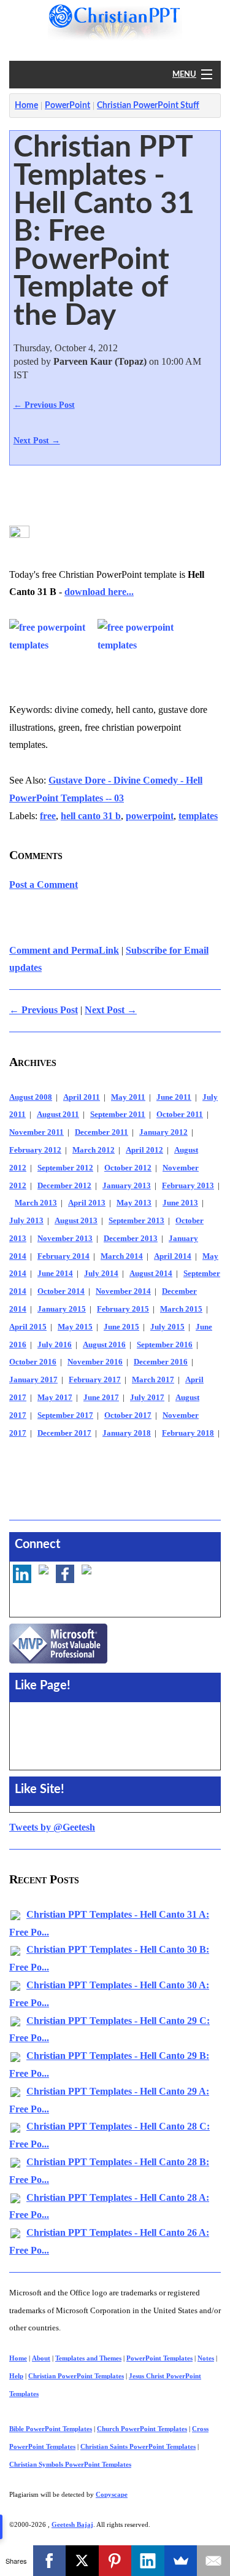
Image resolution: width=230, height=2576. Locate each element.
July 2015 (167, 1327)
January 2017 (33, 1380)
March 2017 (153, 1380)
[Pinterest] (115, 2561)
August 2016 (104, 1345)
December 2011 (102, 1132)
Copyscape (112, 2494)
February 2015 (123, 1309)
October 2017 (128, 1415)
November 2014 (123, 1291)
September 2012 (65, 1168)
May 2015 (75, 1327)
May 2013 (134, 1203)
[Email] (213, 2561)
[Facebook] (50, 2561)
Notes (206, 2358)
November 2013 (65, 1239)
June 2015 (121, 1327)
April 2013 (87, 1203)
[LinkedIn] (148, 2561)
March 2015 (181, 1309)
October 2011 (180, 1115)
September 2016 (165, 1345)
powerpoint (150, 816)
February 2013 (188, 1186)
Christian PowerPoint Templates (76, 2376)
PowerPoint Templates (159, 2358)
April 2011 (82, 1097)
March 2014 (122, 1256)
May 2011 (128, 1097)
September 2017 (65, 1415)
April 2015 (28, 1327)
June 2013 (180, 1203)
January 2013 (127, 1186)
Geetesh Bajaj (72, 2524)
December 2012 (64, 1186)
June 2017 (101, 1398)
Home (26, 106)
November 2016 (95, 1362)
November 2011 (36, 1132)
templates (198, 816)
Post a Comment (44, 885)
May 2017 (55, 1398)
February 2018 (188, 1433)
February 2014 (63, 1256)
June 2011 (174, 1097)
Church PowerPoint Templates (142, 2429)
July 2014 (101, 1274)
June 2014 (55, 1274)
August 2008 (31, 1097)
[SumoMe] (181, 2561)
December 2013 (131, 1239)
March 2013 (36, 1203)
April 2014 (173, 1256)
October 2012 (128, 1168)
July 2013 (26, 1221)
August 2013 (76, 1221)
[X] (82, 2561)
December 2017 (64, 1433)
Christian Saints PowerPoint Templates (138, 2446)
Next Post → (37, 440)
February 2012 (35, 1150)
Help (16, 2376)
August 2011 (58, 1115)
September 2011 (118, 1115)
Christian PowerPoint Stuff (148, 106)
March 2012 (94, 1150)
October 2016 (33, 1362)
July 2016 (55, 1345)
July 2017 (147, 1398)
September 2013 (136, 1221)
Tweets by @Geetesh (52, 1827)
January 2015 (62, 1309)
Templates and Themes (88, 2358)
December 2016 (161, 1362)
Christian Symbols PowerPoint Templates (70, 2464)
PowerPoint (67, 106)
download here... (99, 592)
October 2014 (61, 1291)
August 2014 (151, 1274)
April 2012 (144, 1150)
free (48, 816)
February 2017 (95, 1380)
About (41, 2358)
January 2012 (163, 1132)
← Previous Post (44, 405)
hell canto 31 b (91, 816)
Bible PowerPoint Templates (51, 2429)
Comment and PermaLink (64, 950)
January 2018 (127, 1433)
